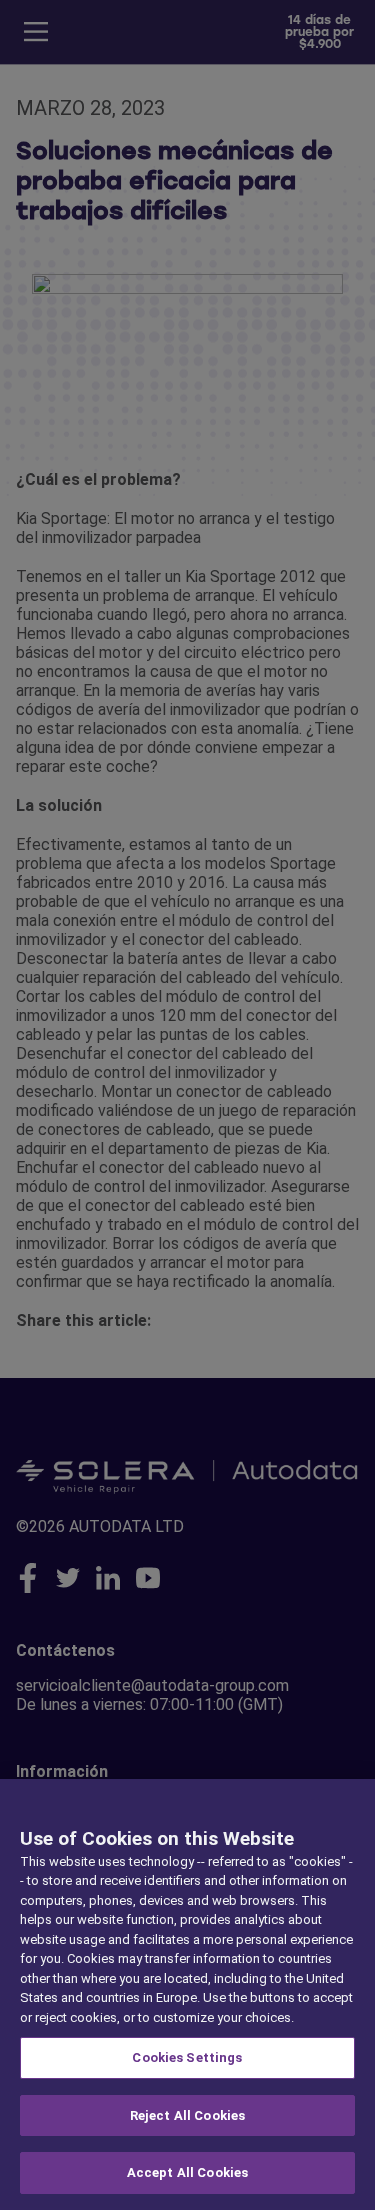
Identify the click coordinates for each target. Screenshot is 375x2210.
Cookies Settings (187, 2057)
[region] (187, 1994)
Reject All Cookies (187, 2115)
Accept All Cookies (187, 2172)
